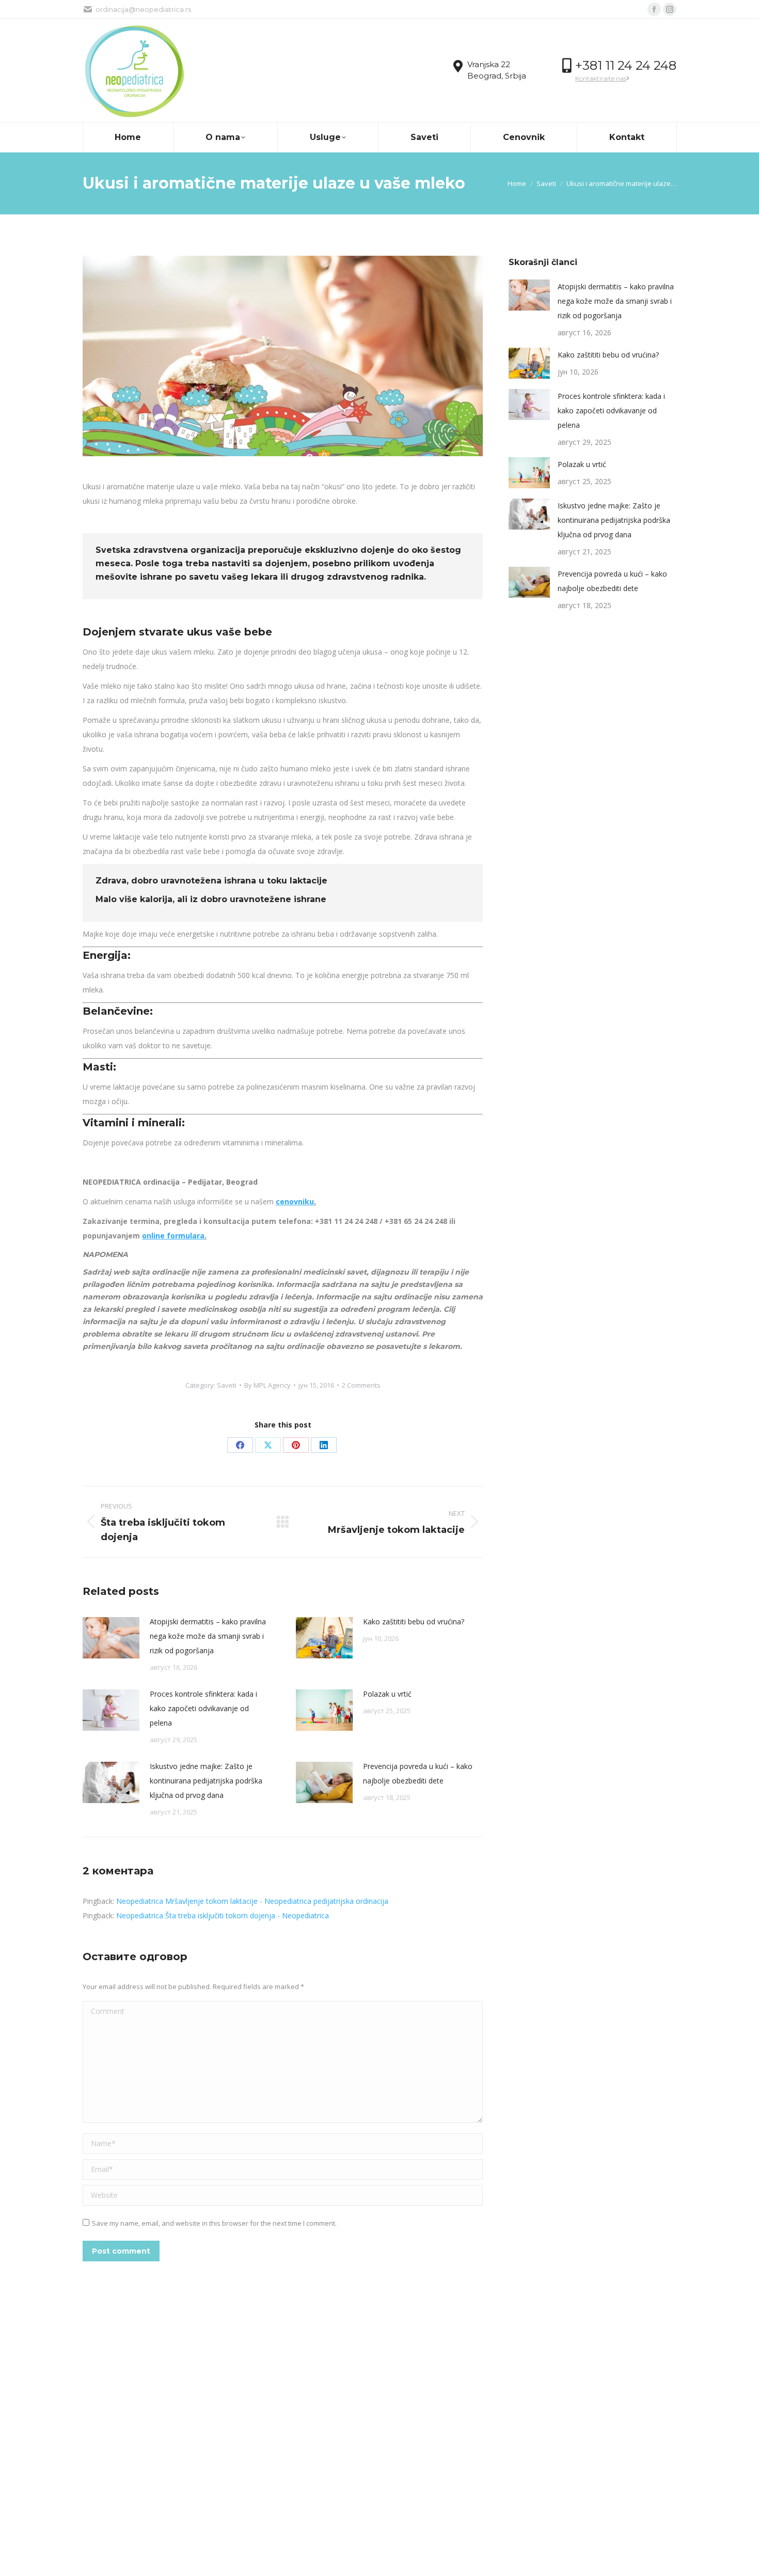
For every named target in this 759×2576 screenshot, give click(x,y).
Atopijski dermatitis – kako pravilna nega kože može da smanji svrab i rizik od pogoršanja (208, 1636)
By (267, 1385)
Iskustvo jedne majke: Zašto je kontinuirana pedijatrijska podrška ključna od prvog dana (206, 1781)
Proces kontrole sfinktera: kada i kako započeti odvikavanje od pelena (203, 1708)
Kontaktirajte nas (601, 78)
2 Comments (361, 1385)
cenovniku (295, 1201)
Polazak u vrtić (387, 1694)
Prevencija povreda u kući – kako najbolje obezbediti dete (418, 1773)
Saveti (227, 1385)
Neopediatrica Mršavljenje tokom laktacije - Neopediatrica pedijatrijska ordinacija (252, 1901)
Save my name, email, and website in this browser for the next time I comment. (214, 2223)
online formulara (173, 1236)
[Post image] (111, 1638)
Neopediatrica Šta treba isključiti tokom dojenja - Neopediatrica (223, 1915)
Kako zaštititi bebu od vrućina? (414, 1621)
